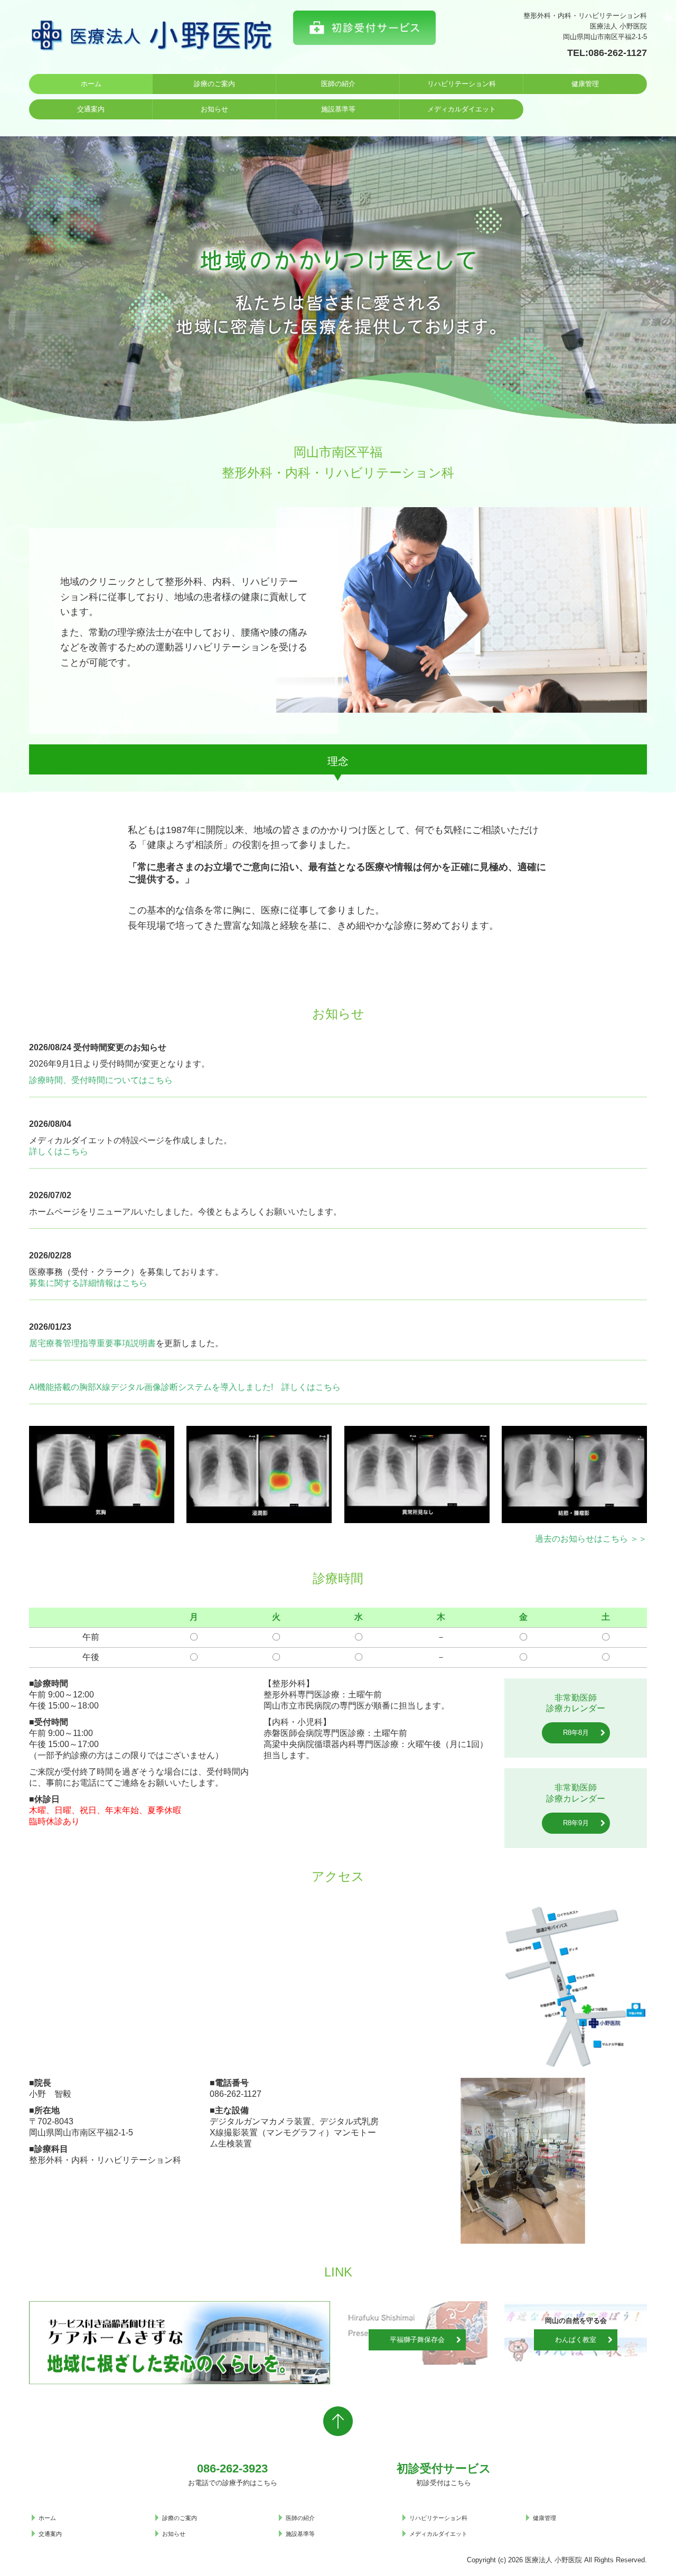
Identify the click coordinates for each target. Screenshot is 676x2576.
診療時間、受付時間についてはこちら (101, 1080)
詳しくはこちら (59, 1151)
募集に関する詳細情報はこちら (88, 1283)
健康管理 (585, 84)
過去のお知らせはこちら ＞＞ (591, 1539)
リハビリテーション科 (462, 84)
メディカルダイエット (462, 109)
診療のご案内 (214, 84)
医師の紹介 (338, 84)
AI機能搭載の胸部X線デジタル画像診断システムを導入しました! (151, 1387)
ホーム (91, 84)
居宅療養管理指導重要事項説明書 (92, 1343)
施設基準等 (338, 109)
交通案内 (91, 109)
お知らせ (214, 109)
